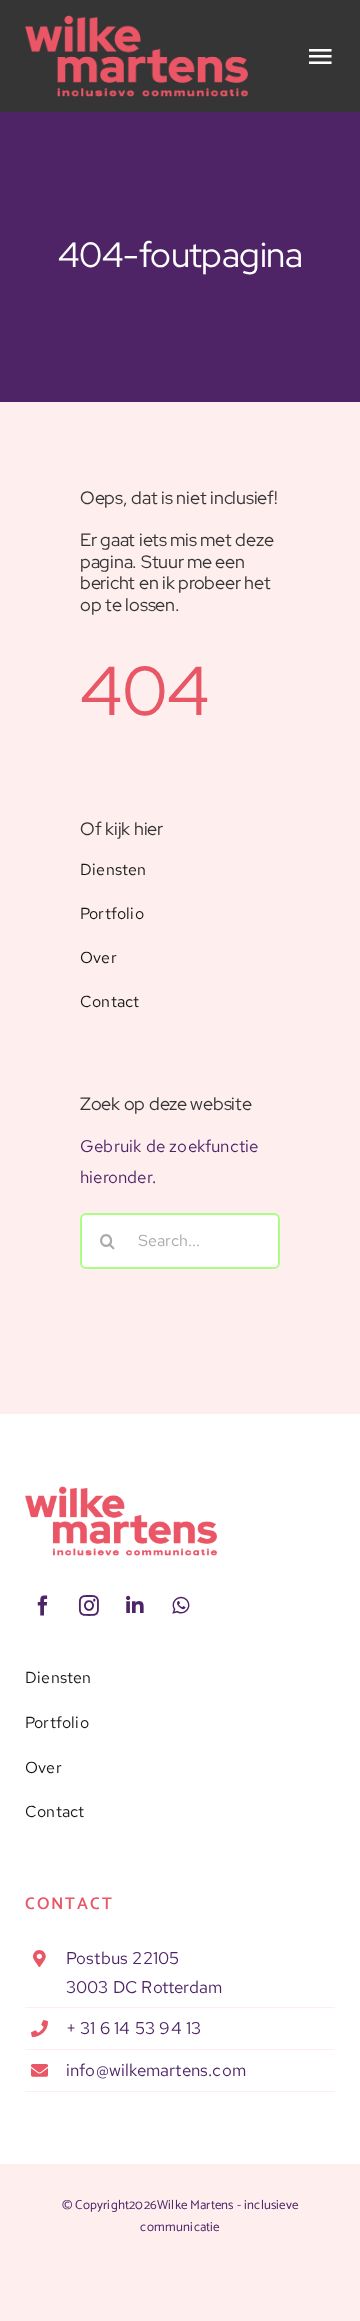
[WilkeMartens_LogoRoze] (121, 1494)
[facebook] (43, 1606)
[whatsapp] (181, 1606)
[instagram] (89, 1606)
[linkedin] (135, 1606)
